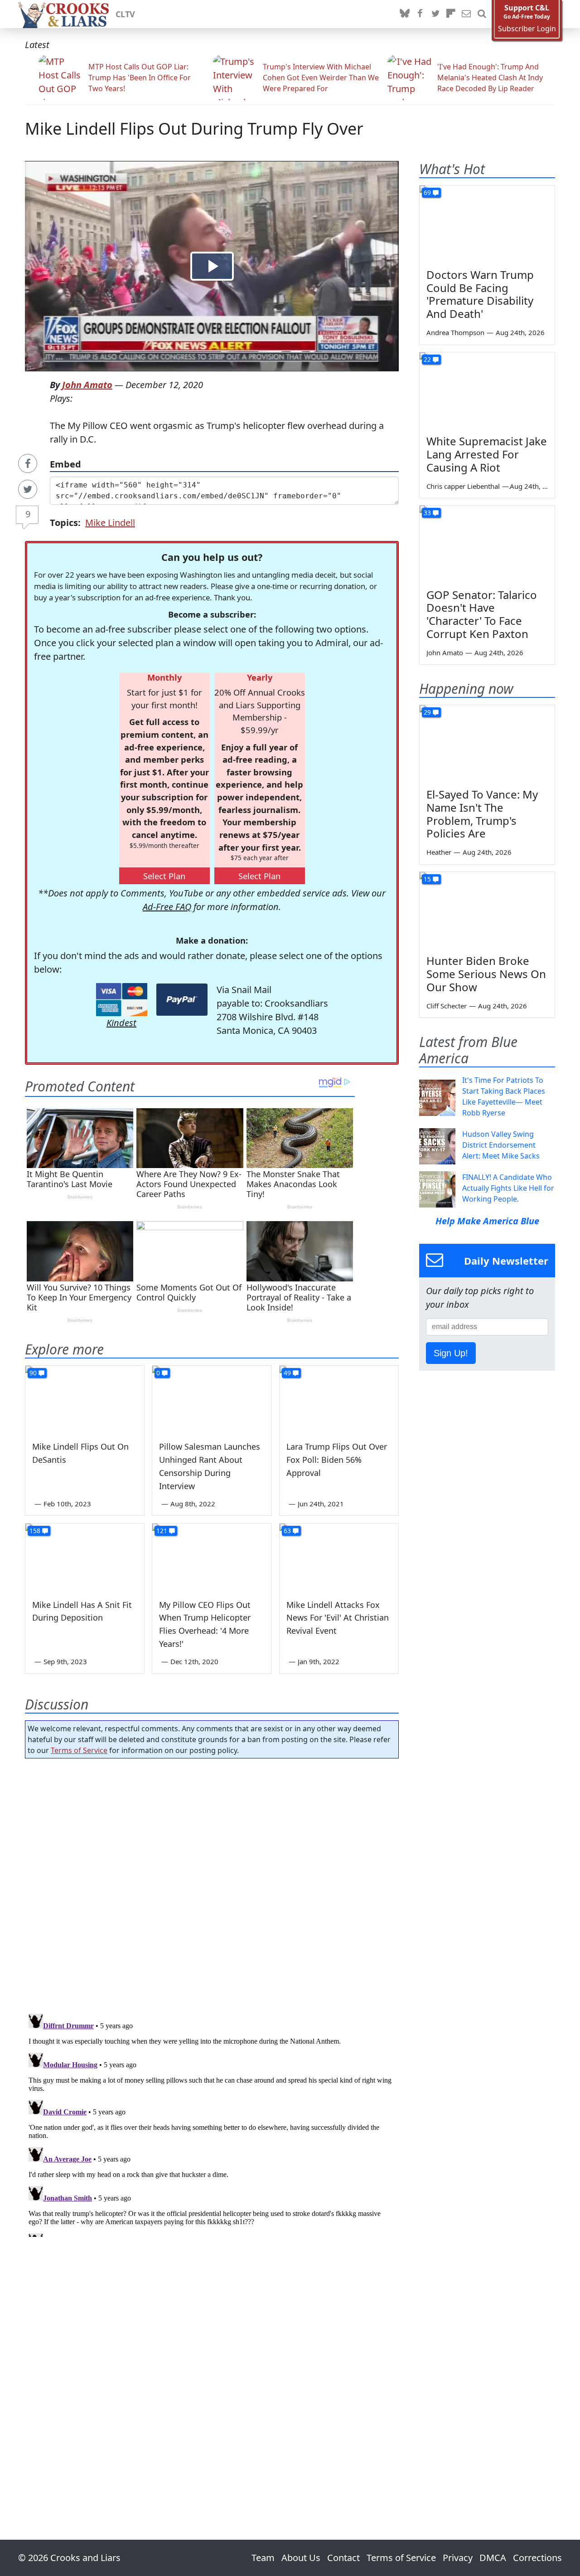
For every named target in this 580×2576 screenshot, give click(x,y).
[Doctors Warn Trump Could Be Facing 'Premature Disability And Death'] (487, 224)
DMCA (493, 2558)
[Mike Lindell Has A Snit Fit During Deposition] (85, 1557)
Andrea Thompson (455, 332)
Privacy (458, 2558)
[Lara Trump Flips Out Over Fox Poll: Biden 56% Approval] (339, 1399)
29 (427, 712)
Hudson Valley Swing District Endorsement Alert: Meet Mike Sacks (501, 1145)
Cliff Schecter (447, 1006)
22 (427, 359)
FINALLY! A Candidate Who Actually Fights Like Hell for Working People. (508, 1188)
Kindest (121, 1023)
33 (427, 513)
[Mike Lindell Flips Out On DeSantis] (85, 1399)
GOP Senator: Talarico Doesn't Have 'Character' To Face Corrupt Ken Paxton (482, 614)
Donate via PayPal (182, 1000)
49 (287, 1373)
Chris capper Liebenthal (463, 486)
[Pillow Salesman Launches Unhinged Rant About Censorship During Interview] (212, 1399)
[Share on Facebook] (28, 463)
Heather (439, 852)
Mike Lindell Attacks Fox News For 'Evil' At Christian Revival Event (338, 1618)
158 (35, 1531)
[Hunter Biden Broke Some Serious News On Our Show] (487, 910)
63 (287, 1531)
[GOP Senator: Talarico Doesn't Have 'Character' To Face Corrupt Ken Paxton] (487, 544)
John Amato (87, 385)
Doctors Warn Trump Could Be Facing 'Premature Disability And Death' (480, 294)
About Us (301, 2558)
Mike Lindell (110, 523)
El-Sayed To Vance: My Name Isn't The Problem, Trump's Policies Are (482, 814)
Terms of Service (79, 1750)
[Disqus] (212, 2123)
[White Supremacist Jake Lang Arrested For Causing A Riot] (487, 390)
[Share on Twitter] (28, 489)
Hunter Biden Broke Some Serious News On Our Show (486, 974)
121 (162, 1531)
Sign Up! (451, 1353)
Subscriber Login (527, 29)
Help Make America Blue (487, 1221)
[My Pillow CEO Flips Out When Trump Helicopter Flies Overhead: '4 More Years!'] (212, 1557)
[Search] (482, 14)
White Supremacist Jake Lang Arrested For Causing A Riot (487, 454)
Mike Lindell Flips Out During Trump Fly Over (194, 129)
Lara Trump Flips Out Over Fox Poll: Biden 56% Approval (337, 1460)
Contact (343, 2558)
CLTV (125, 14)
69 (427, 192)
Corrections (537, 2558)
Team (263, 2558)
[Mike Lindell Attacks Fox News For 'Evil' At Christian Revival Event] (339, 1557)
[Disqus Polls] (212, 1883)
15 (427, 879)
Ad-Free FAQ (167, 907)
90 (33, 1373)
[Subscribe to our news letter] (466, 14)
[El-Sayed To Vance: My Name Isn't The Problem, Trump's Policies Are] (487, 743)
